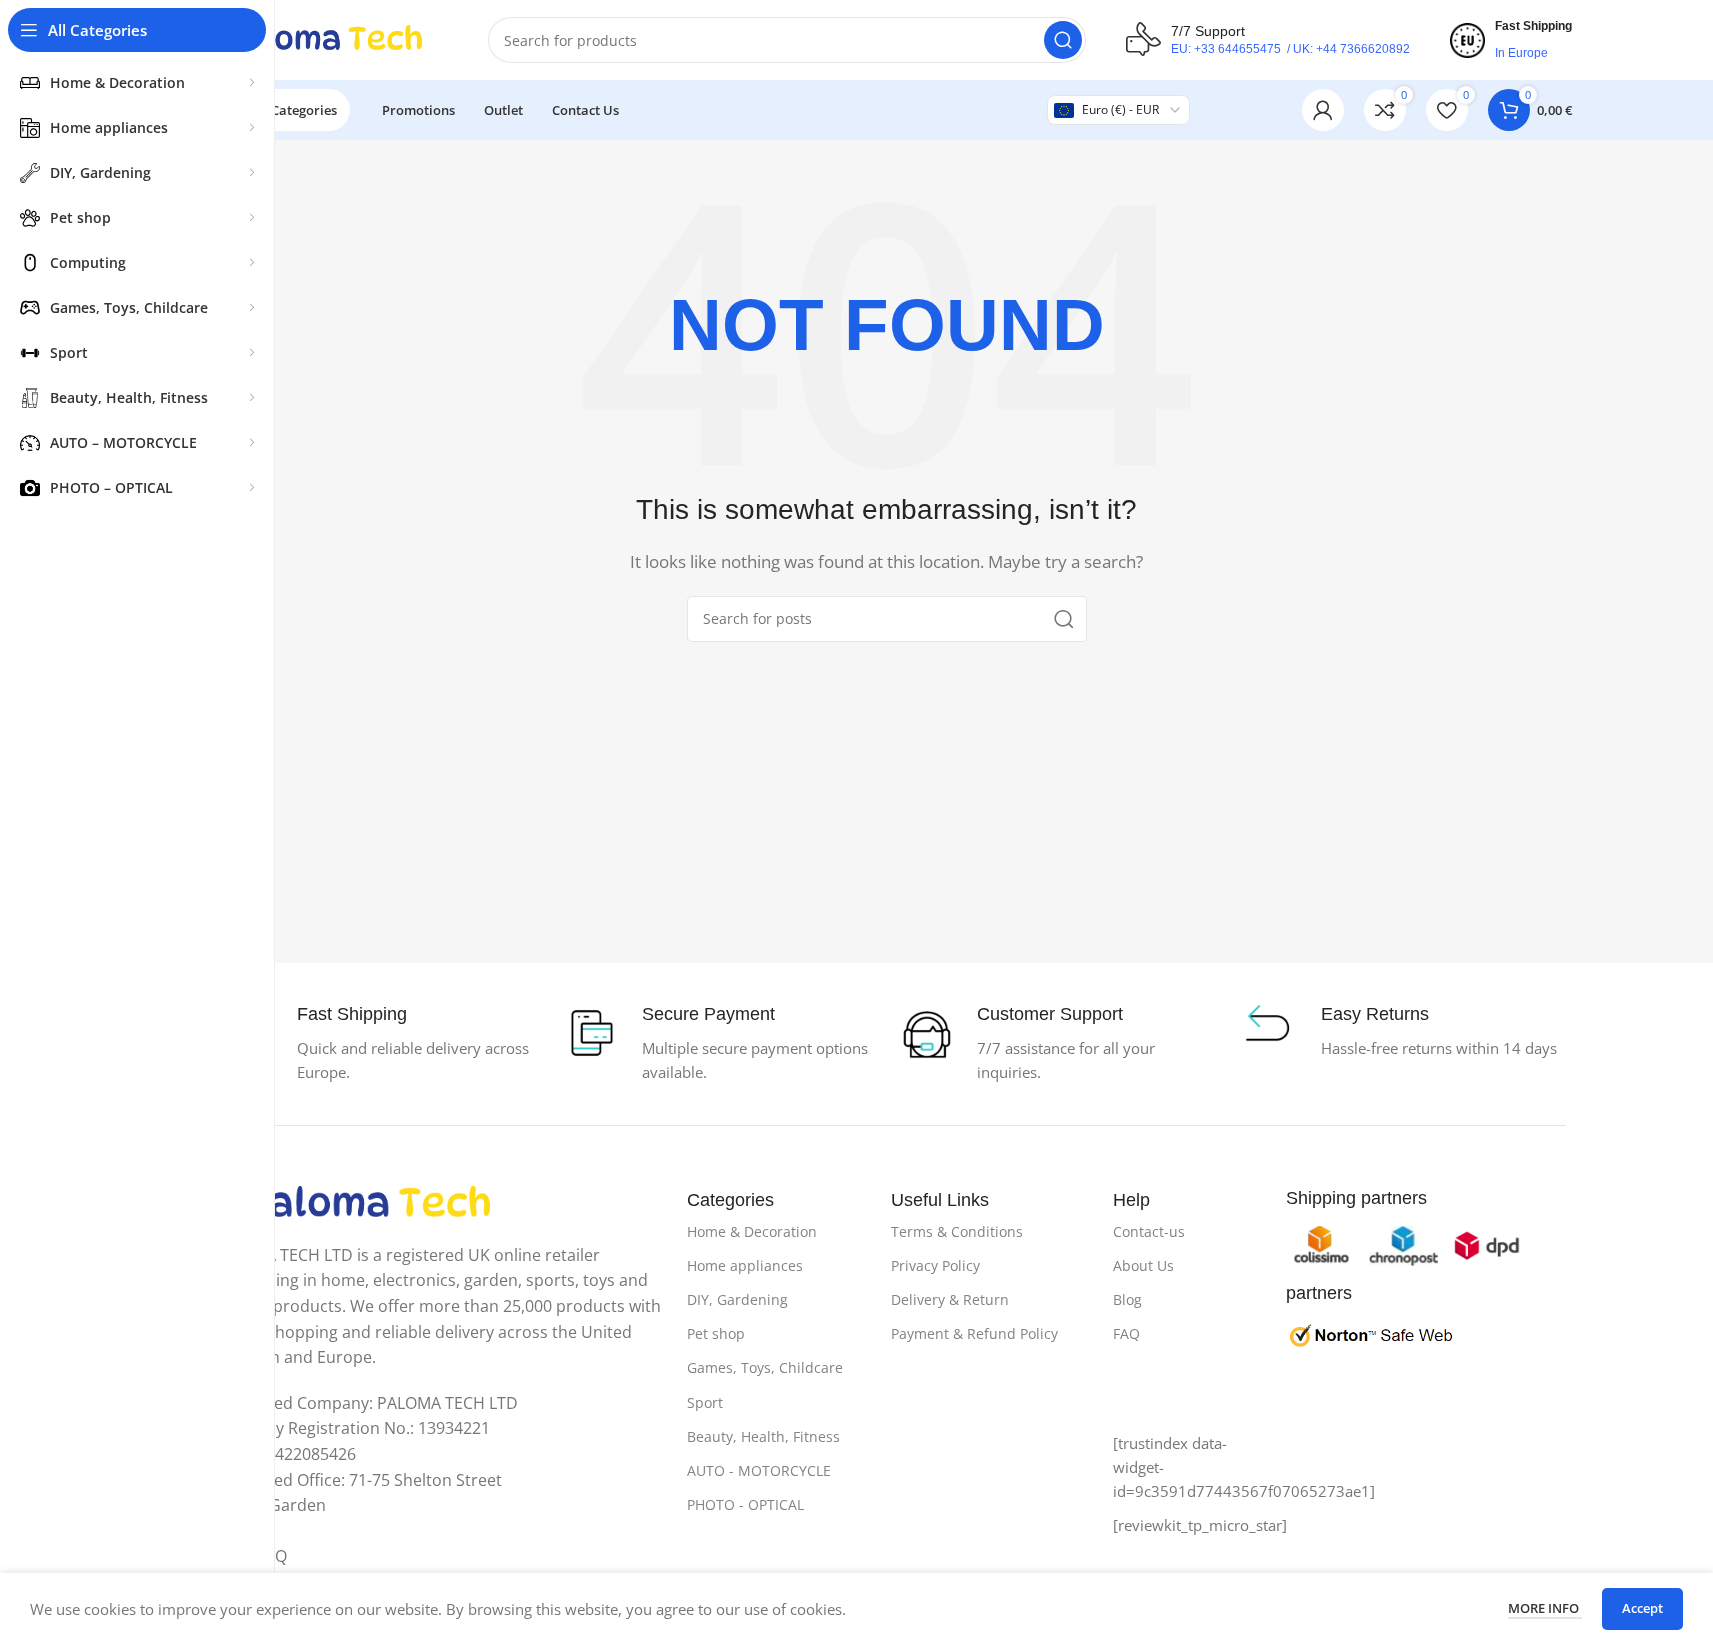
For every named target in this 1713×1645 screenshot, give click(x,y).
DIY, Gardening (737, 1299)
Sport (705, 1402)
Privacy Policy (935, 1265)
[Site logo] (325, 38)
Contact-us (1149, 1231)
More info (1545, 1608)
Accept (1642, 1608)
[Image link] (370, 1202)
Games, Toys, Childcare (765, 1367)
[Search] (1063, 40)
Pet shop (716, 1333)
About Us (1143, 1265)
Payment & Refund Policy (974, 1333)
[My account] (1323, 110)
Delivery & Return (950, 1299)
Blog (1127, 1299)
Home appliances (745, 1265)
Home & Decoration (752, 1231)
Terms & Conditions (957, 1231)
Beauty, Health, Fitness (763, 1436)
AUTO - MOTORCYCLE (759, 1470)
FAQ (1126, 1333)
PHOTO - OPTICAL (745, 1504)
